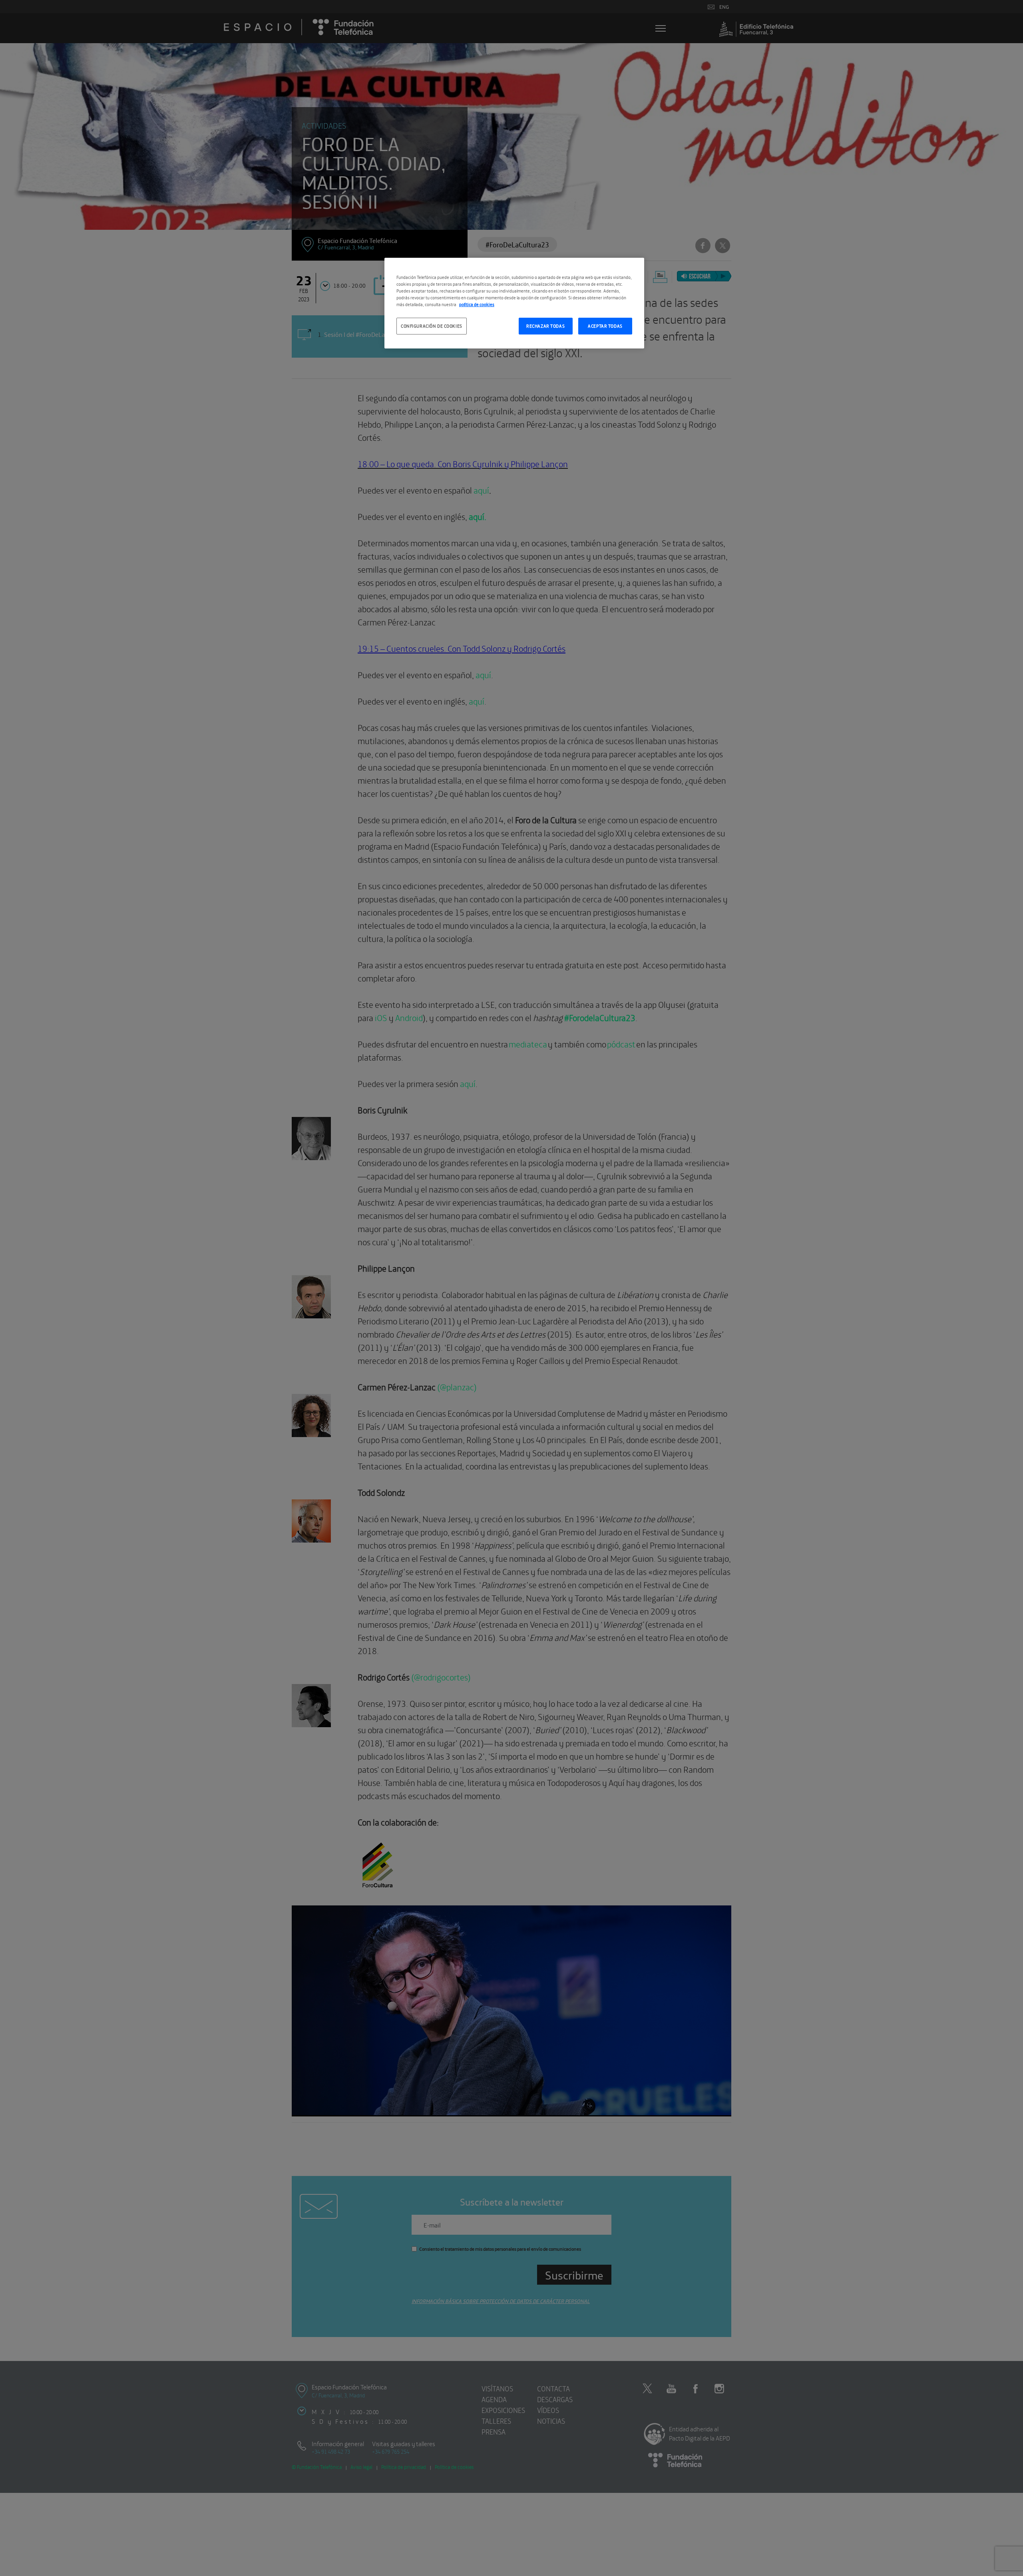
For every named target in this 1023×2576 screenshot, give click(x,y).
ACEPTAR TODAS (605, 326)
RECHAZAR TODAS (545, 326)
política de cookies (477, 304)
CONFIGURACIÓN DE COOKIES (432, 326)
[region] (514, 303)
